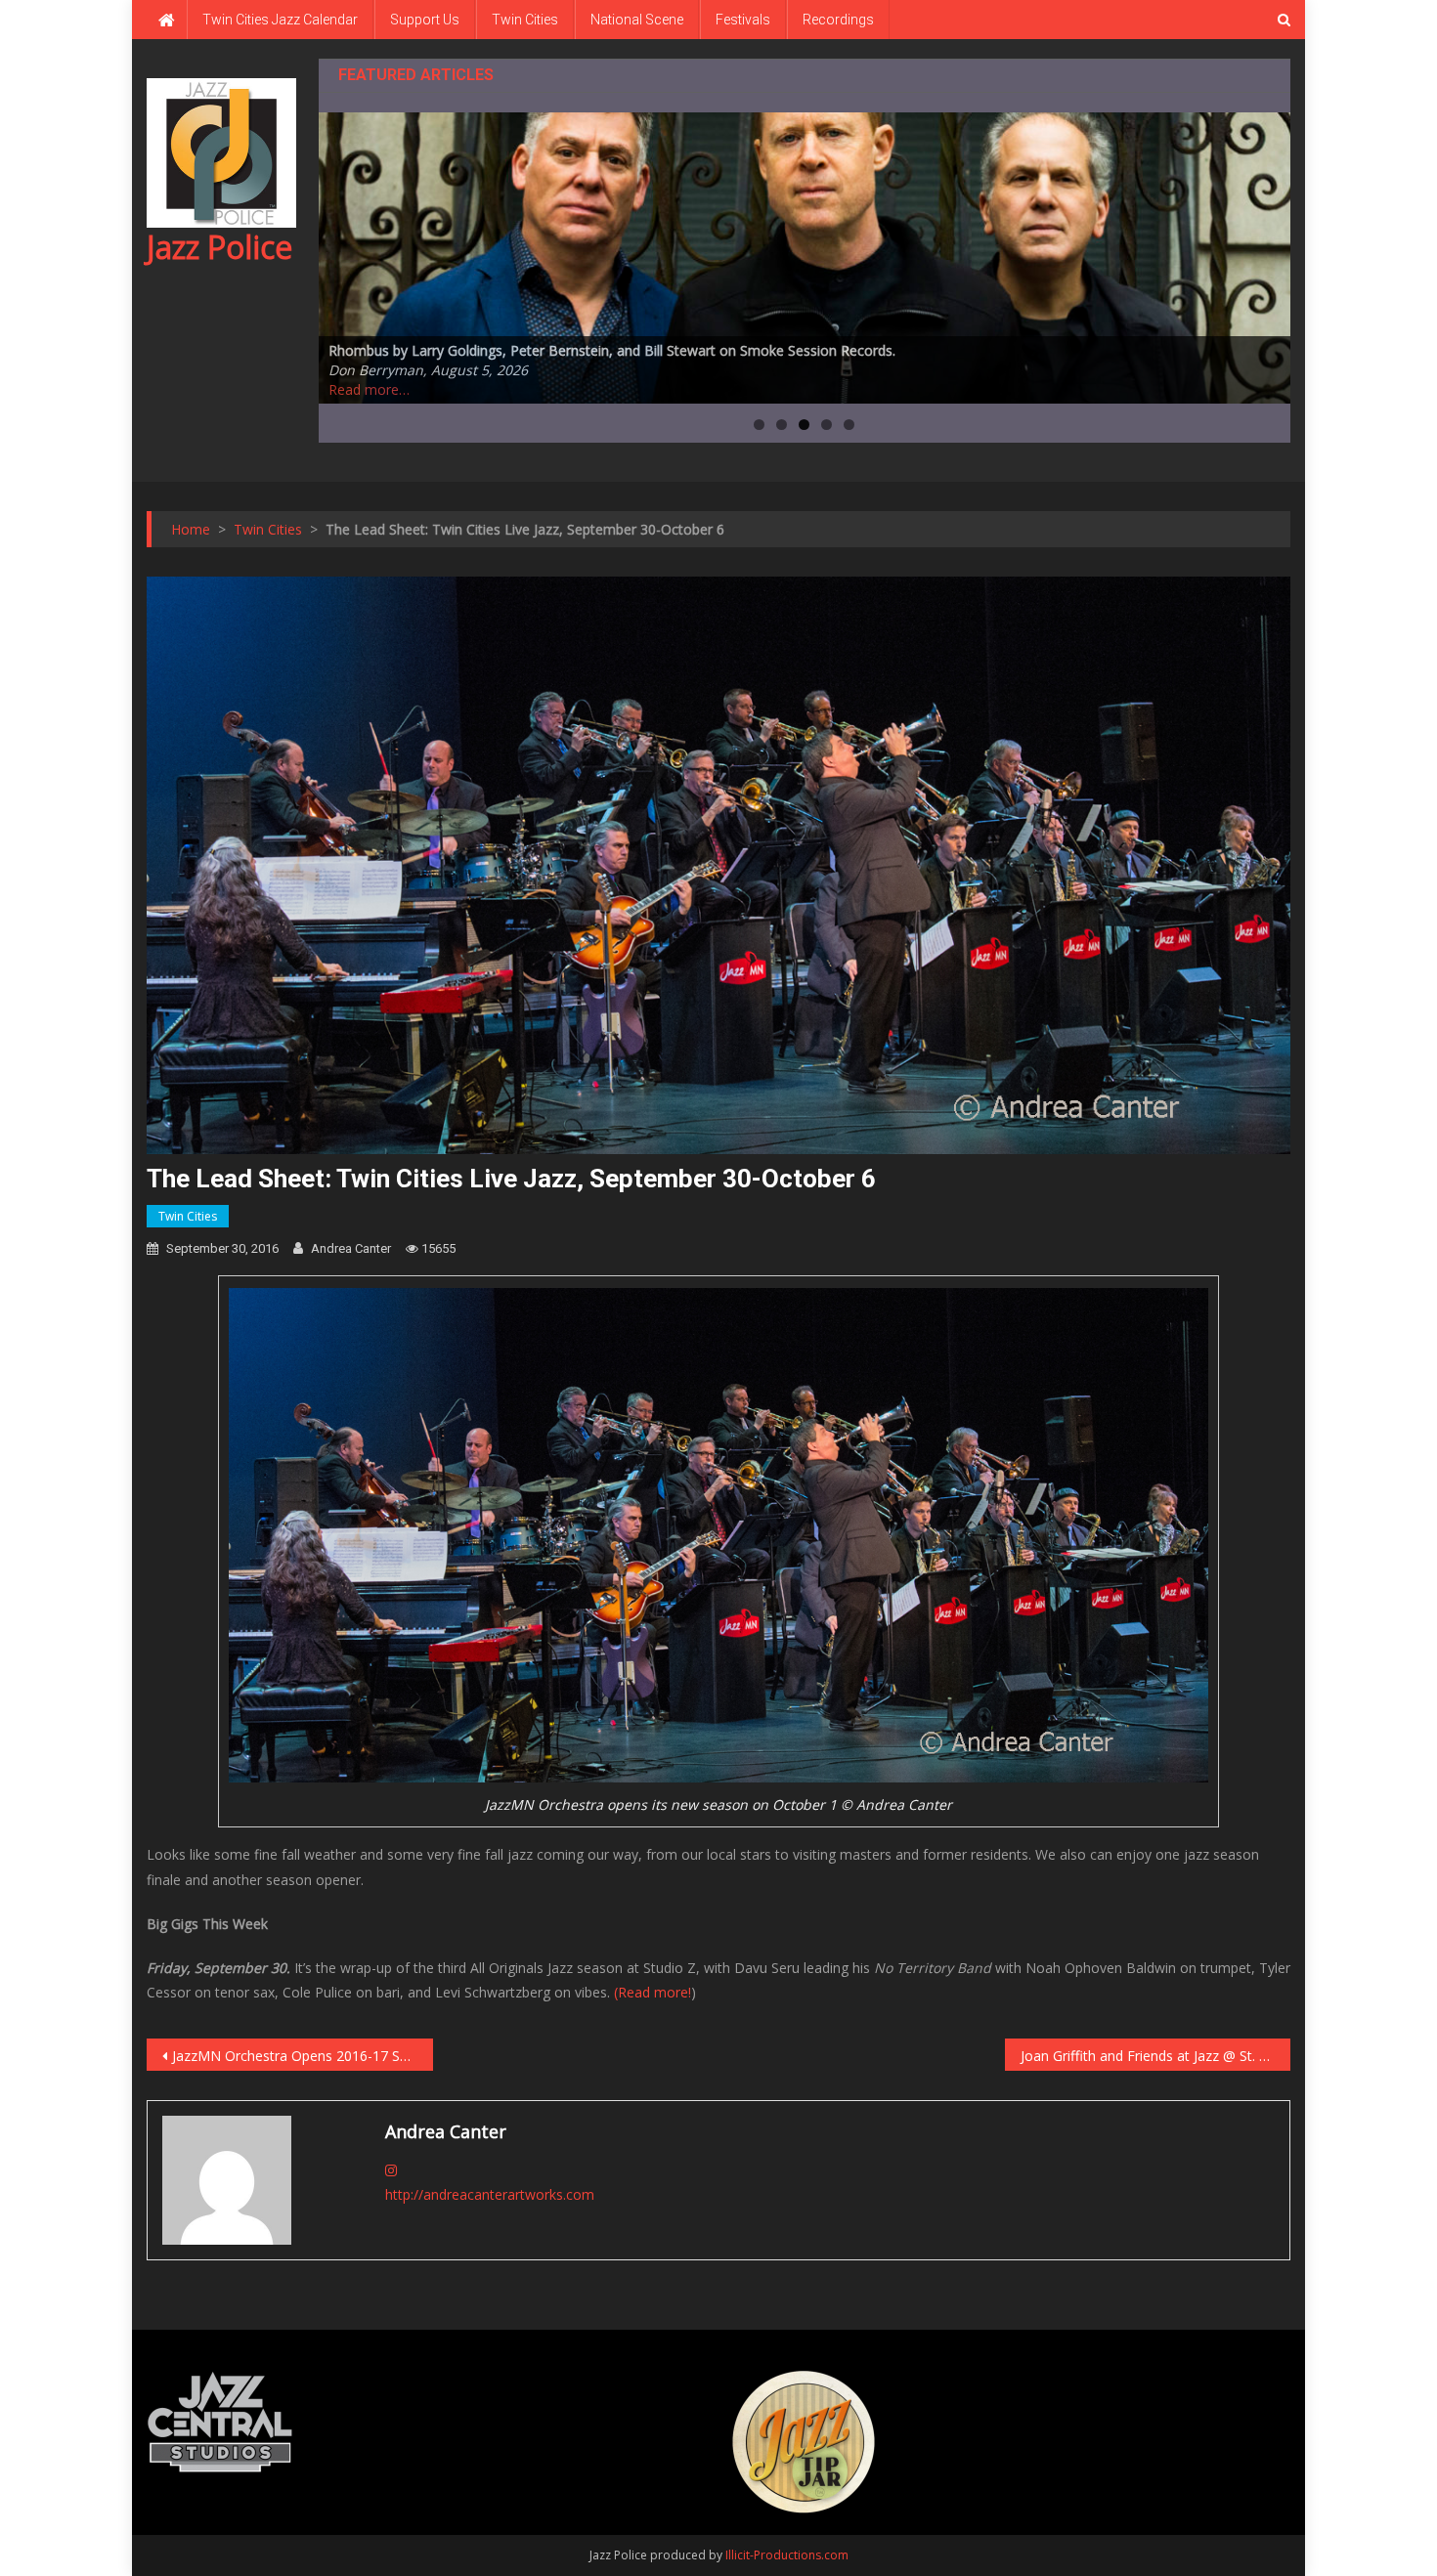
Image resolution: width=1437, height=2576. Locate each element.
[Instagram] (391, 2170)
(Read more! (653, 1992)
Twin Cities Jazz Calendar (280, 20)
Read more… (369, 389)
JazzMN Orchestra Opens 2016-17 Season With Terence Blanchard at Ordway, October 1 (303, 2056)
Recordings (838, 20)
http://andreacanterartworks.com (490, 2194)
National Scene (637, 20)
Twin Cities (525, 20)
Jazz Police (219, 247)
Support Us (425, 20)
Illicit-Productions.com (787, 2555)
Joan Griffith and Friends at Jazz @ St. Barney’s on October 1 (1156, 2056)
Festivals (743, 20)
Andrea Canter (351, 1248)
